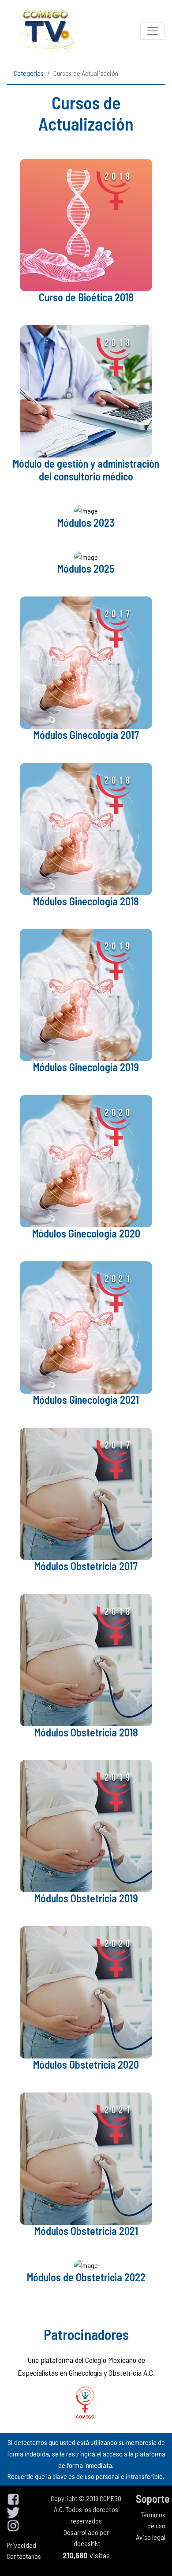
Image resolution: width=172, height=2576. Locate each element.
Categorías (29, 73)
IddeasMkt (86, 2543)
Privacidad (21, 2545)
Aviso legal (151, 2537)
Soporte (153, 2499)
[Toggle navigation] (153, 31)
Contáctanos (24, 2556)
